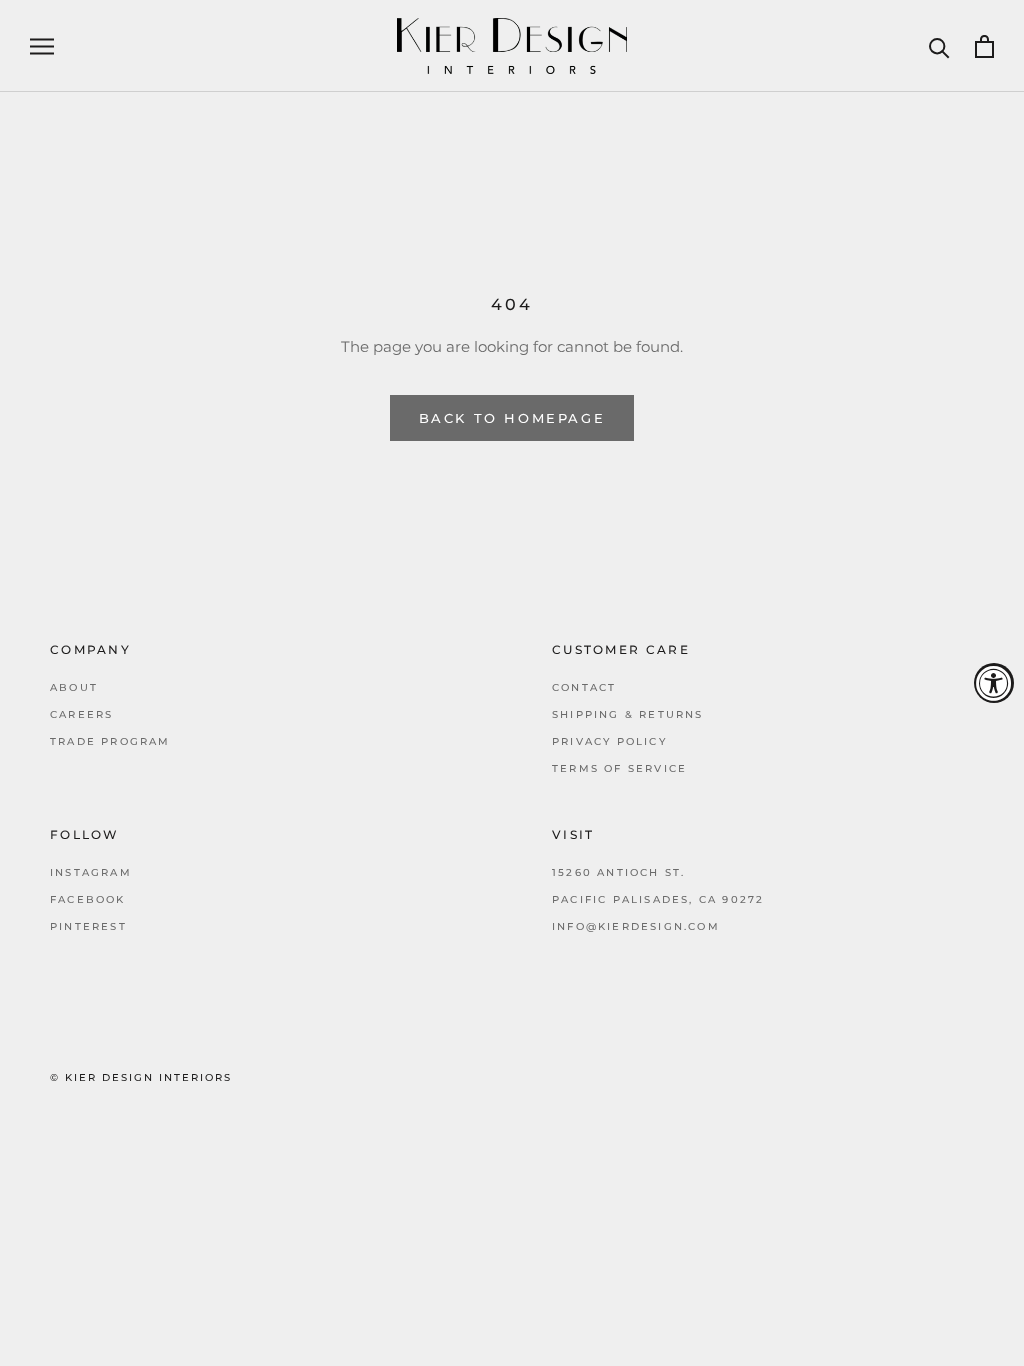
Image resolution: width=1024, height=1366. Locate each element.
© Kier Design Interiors (141, 1077)
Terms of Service (619, 768)
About (74, 687)
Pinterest (88, 926)
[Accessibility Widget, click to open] (994, 683)
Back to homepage (512, 418)
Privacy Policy (609, 741)
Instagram (91, 872)
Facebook (88, 899)
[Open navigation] (42, 46)
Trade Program (110, 741)
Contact (584, 687)
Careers (81, 714)
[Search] (939, 46)
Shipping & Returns (628, 714)
